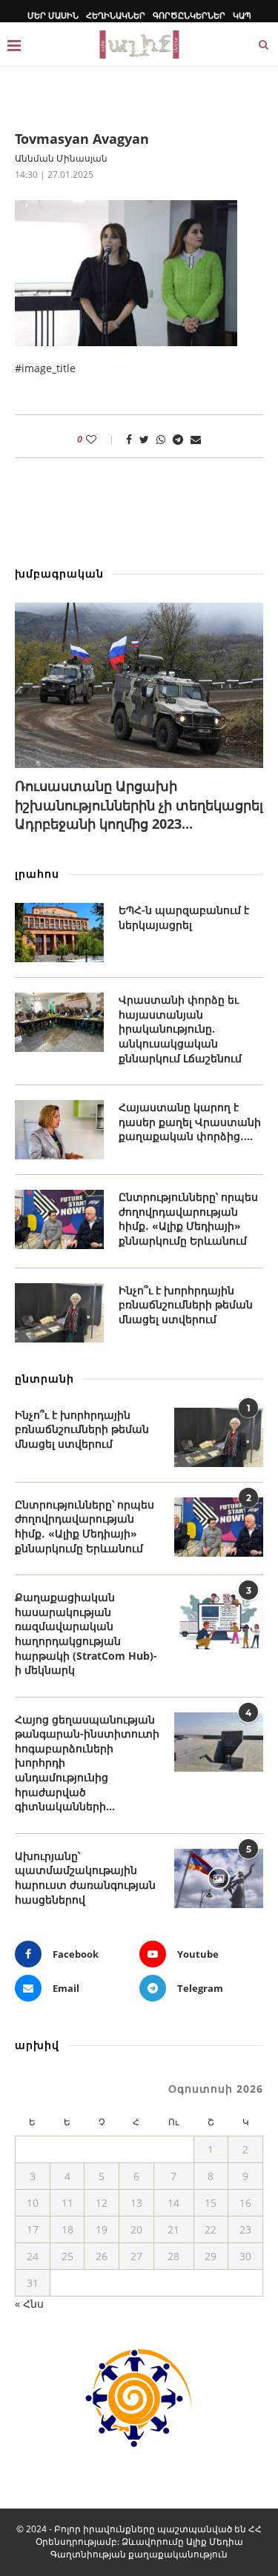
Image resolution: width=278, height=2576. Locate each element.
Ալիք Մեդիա (215, 2542)
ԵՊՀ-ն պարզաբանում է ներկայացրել (184, 917)
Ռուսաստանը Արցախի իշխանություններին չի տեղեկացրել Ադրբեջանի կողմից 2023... (139, 804)
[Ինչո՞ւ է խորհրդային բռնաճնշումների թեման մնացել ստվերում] (59, 1313)
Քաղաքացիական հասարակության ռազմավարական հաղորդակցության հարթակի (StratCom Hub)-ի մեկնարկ (86, 1633)
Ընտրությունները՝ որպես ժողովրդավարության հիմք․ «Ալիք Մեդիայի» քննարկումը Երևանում (188, 1219)
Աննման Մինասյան (61, 158)
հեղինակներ (116, 15)
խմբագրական (59, 573)
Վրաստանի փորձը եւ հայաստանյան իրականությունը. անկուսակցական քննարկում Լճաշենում (180, 1029)
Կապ (242, 15)
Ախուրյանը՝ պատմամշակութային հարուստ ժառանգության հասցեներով (85, 1878)
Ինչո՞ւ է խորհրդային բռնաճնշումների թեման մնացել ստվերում (186, 1305)
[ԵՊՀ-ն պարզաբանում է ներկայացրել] (59, 933)
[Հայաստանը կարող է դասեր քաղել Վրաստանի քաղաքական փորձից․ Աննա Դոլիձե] (59, 1130)
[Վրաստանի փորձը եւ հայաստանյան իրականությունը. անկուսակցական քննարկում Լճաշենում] (59, 1022)
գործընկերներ (189, 15)
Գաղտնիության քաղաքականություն (139, 2554)
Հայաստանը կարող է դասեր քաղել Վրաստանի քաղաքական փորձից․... (190, 1122)
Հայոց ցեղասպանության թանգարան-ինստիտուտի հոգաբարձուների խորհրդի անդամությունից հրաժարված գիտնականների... (87, 1763)
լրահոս (37, 874)
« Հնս (29, 2304)
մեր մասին (53, 15)
